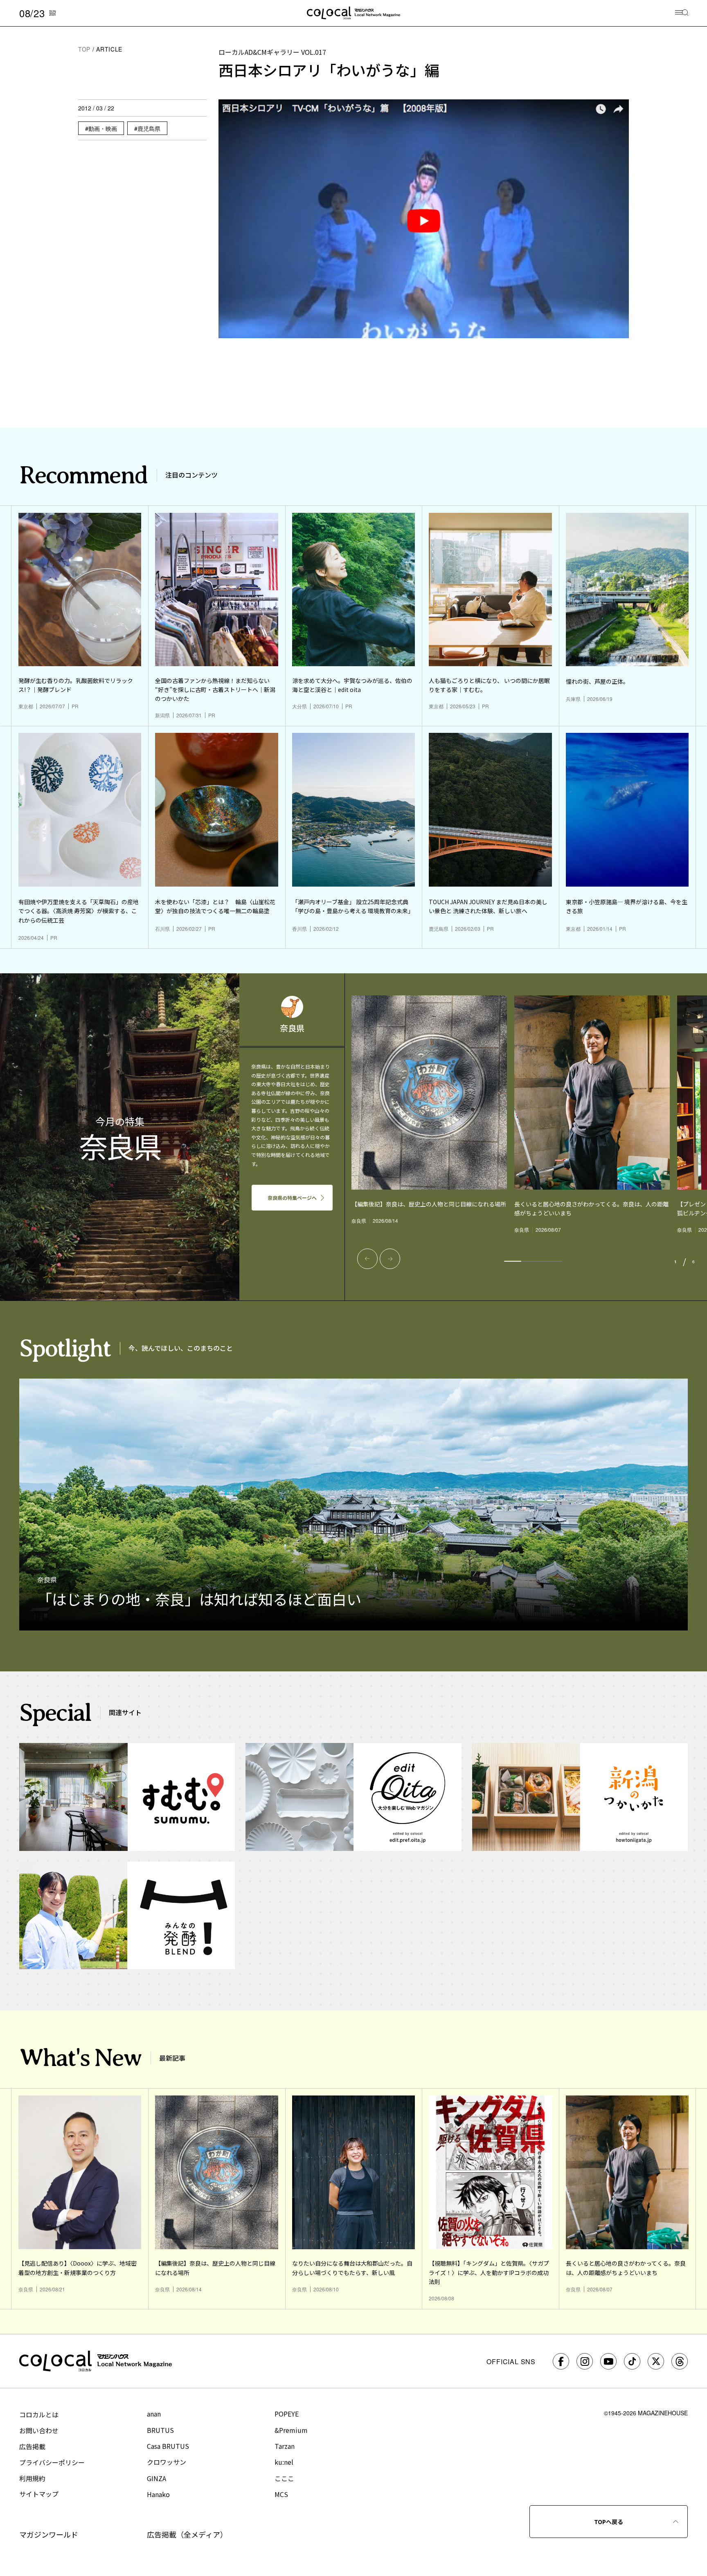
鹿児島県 (149, 128)
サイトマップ (39, 2494)
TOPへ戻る (609, 2522)
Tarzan (285, 2446)
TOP (84, 49)
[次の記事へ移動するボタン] (390, 1259)
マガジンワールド (49, 2534)
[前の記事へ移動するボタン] (367, 1259)
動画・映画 (103, 128)
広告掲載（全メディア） (187, 2534)
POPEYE (287, 2414)
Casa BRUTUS (168, 2446)
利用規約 (32, 2478)
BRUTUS (160, 2430)
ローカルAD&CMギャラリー (272, 52)
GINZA (156, 2478)
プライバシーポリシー (52, 2462)
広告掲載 (32, 2446)
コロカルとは (39, 2414)
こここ (284, 2478)
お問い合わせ (39, 2430)
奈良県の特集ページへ (292, 1198)
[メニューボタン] (682, 13)
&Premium (291, 2430)
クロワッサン (167, 2462)
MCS (281, 2494)
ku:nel (284, 2462)
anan (154, 2414)
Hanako (158, 2494)
